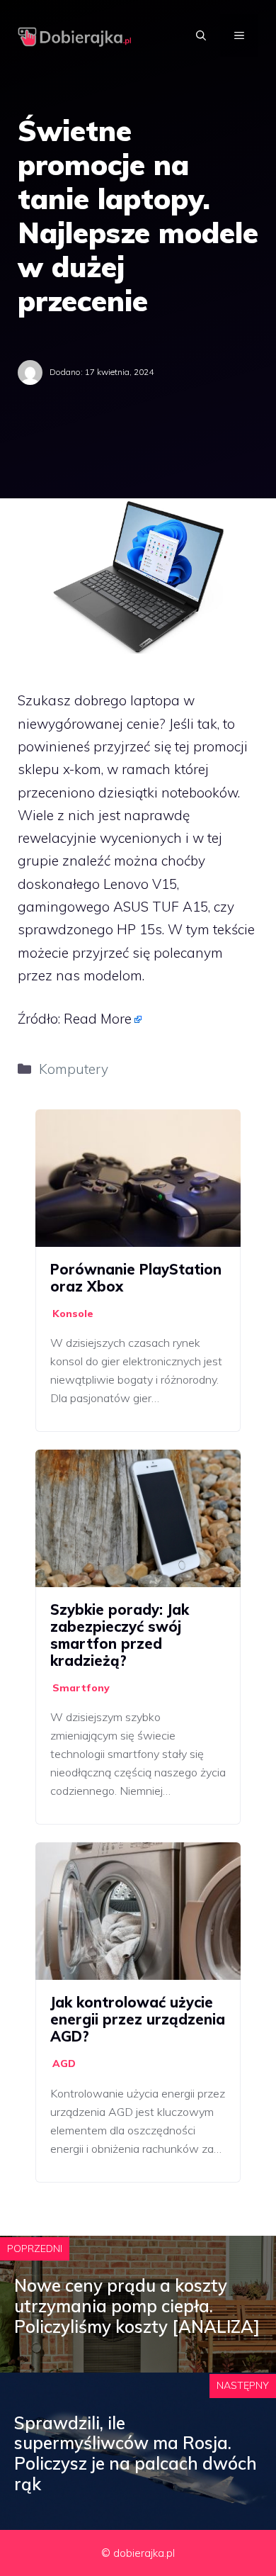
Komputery (74, 1069)
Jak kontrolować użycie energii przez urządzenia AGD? (138, 2019)
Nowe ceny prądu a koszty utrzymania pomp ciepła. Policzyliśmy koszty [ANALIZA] (137, 2306)
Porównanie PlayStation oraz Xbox (136, 1278)
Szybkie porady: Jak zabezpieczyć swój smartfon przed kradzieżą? (120, 1635)
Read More (98, 1019)
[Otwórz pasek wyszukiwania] (201, 35)
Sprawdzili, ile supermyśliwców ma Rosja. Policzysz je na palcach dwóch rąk (136, 2453)
